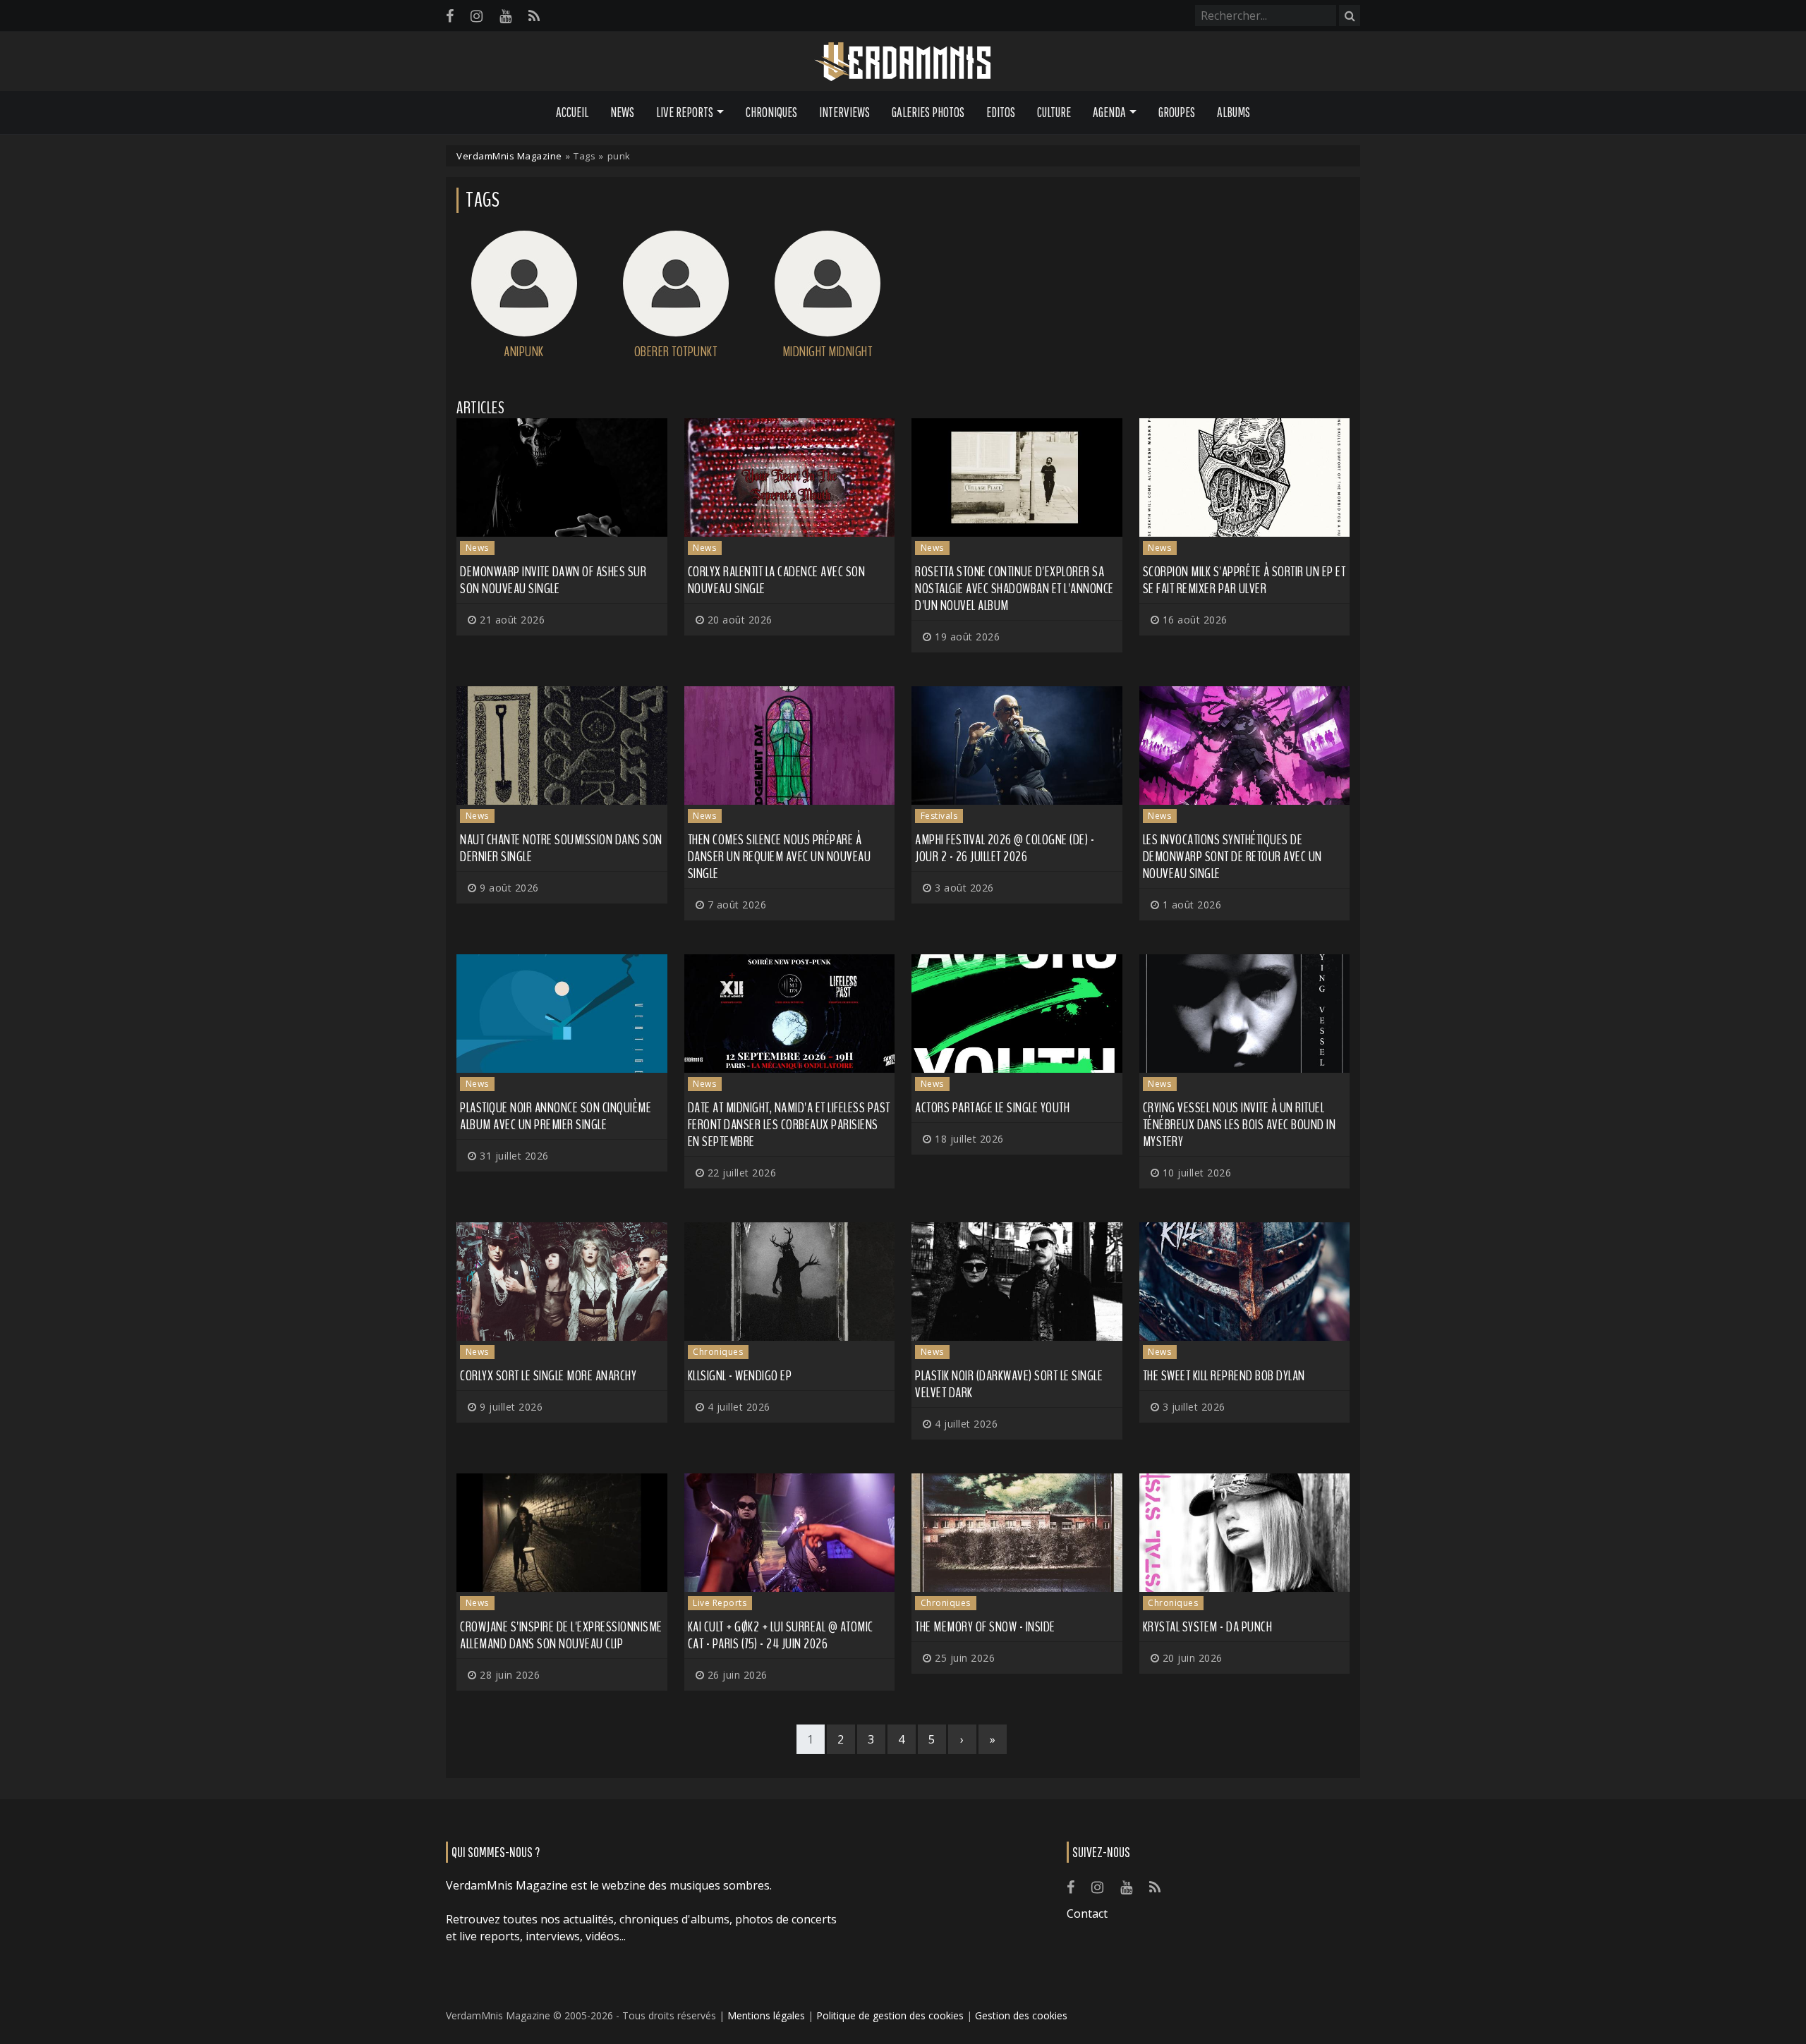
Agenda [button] (1109, 112)
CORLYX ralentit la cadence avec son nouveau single (777, 580)
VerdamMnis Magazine (509, 156)
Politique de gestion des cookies (890, 2015)
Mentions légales (766, 2015)
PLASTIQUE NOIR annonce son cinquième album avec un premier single (556, 1116)
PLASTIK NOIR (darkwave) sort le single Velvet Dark (1009, 1384)
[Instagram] (477, 16)
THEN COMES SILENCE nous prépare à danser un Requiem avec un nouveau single (780, 857)
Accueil (572, 112)
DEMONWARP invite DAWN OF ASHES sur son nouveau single (553, 580)
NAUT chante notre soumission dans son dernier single (561, 848)
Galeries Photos (928, 112)
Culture (1054, 112)
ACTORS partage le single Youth (992, 1108)
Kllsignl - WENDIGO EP (740, 1376)
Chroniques (771, 112)
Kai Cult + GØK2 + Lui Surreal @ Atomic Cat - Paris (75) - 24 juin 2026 (781, 1635)
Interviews (844, 112)
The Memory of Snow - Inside (985, 1627)
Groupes (1177, 112)
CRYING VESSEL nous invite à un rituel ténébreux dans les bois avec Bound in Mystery (1240, 1125)
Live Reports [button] (685, 112)
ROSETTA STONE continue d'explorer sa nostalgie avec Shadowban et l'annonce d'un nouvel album (1014, 589)
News (622, 112)
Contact (1087, 1914)
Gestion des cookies (1021, 2015)
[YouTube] (505, 16)
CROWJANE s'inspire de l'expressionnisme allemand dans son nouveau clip (561, 1635)
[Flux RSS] (534, 16)
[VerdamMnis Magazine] (903, 62)
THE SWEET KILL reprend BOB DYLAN (1224, 1376)
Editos (1001, 112)
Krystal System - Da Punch (1208, 1627)
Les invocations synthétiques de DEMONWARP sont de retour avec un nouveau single (1232, 857)
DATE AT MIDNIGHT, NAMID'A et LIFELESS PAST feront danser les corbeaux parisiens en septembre (789, 1125)
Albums (1234, 112)
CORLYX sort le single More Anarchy (548, 1376)
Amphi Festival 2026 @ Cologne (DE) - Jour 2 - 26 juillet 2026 (1005, 848)
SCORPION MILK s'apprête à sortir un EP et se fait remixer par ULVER (1244, 580)
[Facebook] (450, 16)
